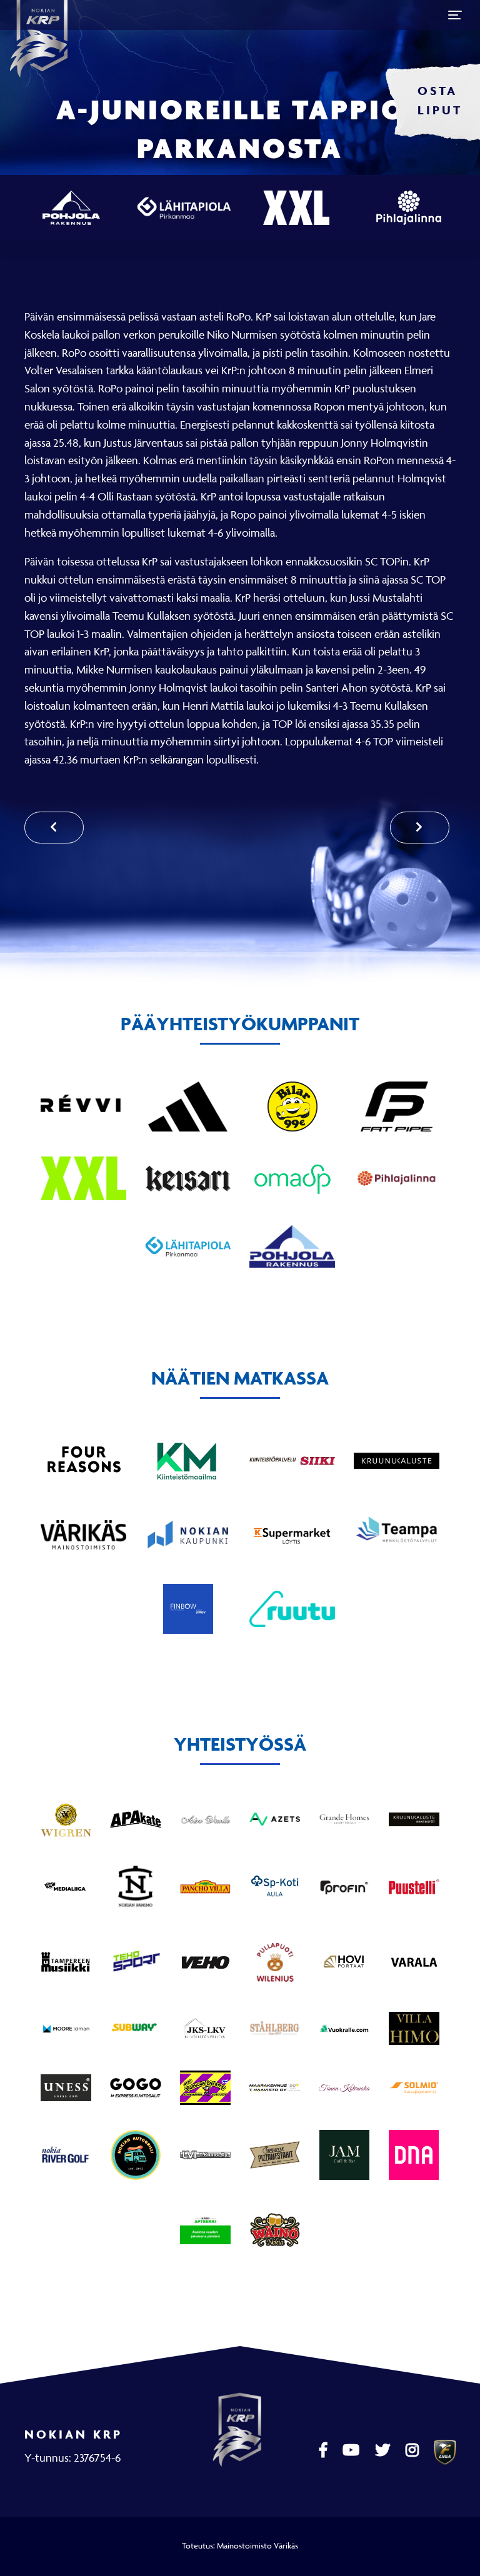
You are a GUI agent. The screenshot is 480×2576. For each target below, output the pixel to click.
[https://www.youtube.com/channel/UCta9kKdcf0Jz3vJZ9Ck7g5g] (352, 2450)
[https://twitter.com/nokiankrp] (384, 2450)
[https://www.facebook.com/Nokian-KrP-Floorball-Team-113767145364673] (325, 2450)
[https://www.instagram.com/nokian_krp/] (414, 2450)
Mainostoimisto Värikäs (257, 2545)
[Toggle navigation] (455, 15)
